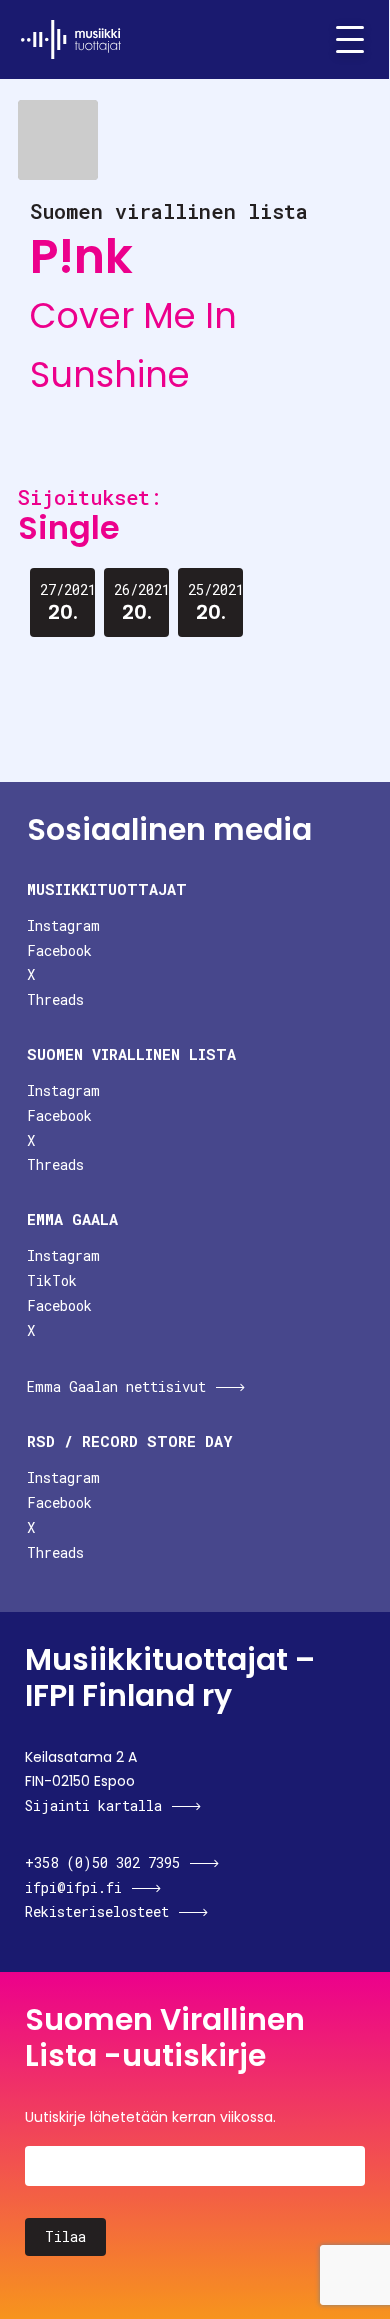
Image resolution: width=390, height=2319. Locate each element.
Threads (55, 999)
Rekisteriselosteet (97, 1911)
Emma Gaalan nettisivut (116, 1386)
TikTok (52, 1280)
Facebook (59, 950)
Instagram (63, 925)
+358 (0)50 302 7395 (102, 1862)
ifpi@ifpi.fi (73, 1887)
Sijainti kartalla (93, 1805)
